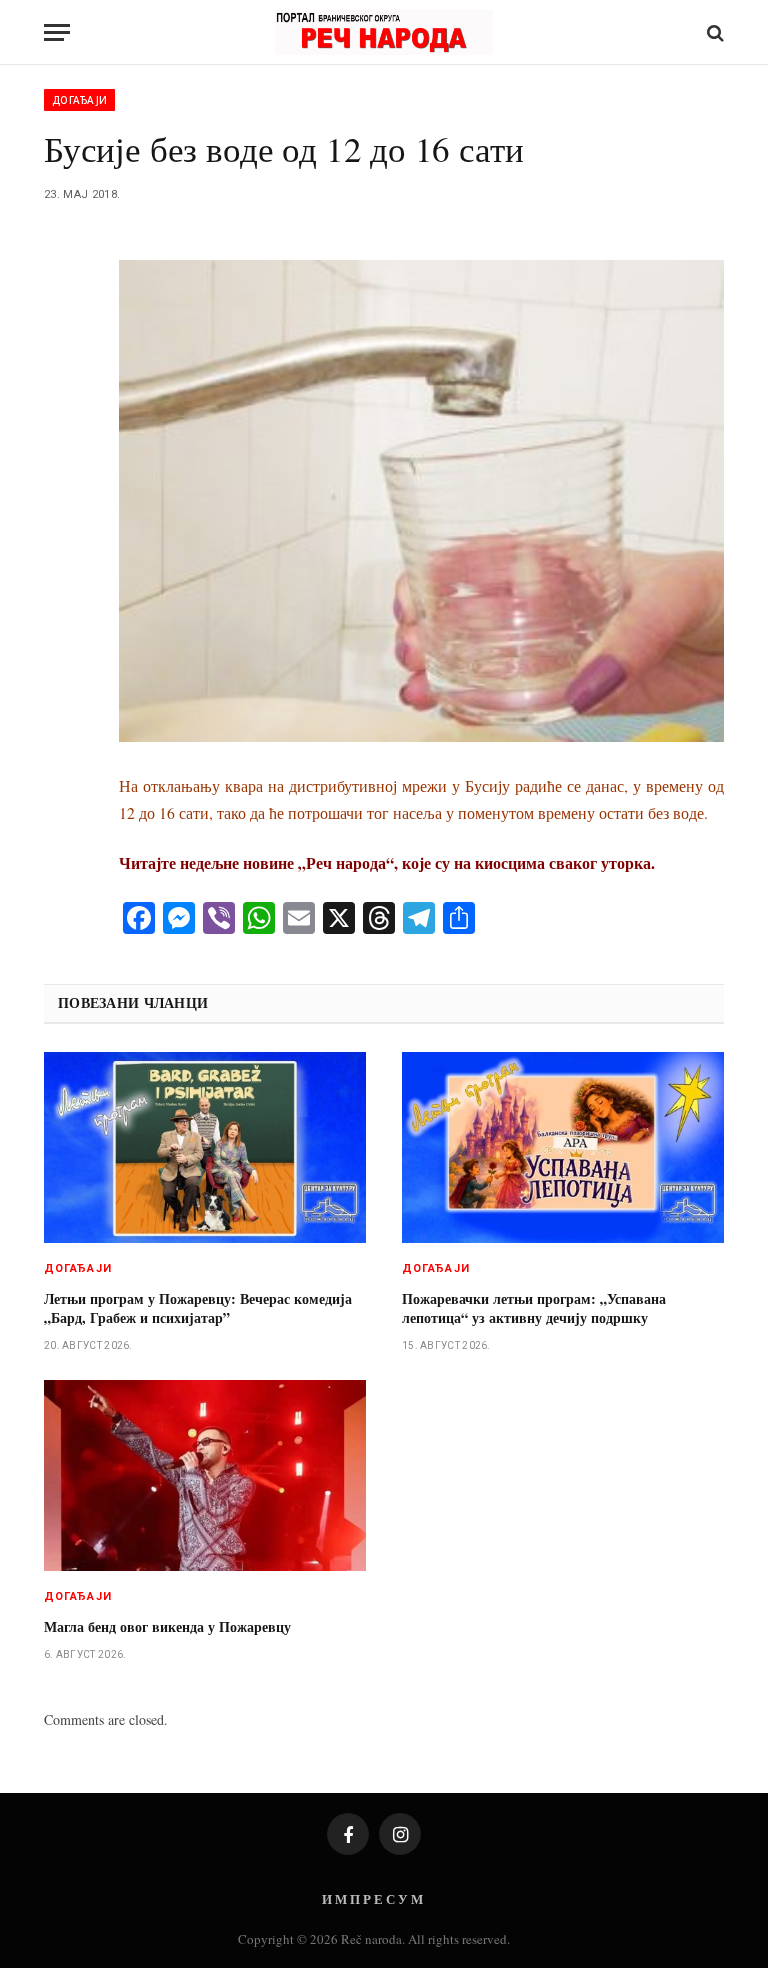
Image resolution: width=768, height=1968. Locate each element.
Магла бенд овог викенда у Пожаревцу (167, 1626)
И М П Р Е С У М (372, 1898)
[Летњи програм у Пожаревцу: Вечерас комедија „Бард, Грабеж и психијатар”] (205, 1148)
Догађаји (79, 100)
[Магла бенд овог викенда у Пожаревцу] (205, 1476)
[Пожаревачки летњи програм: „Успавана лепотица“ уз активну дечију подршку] (563, 1148)
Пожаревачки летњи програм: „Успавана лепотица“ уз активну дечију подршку (534, 1308)
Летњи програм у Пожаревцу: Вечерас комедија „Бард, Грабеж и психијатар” (198, 1308)
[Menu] (57, 32)
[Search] (713, 32)
